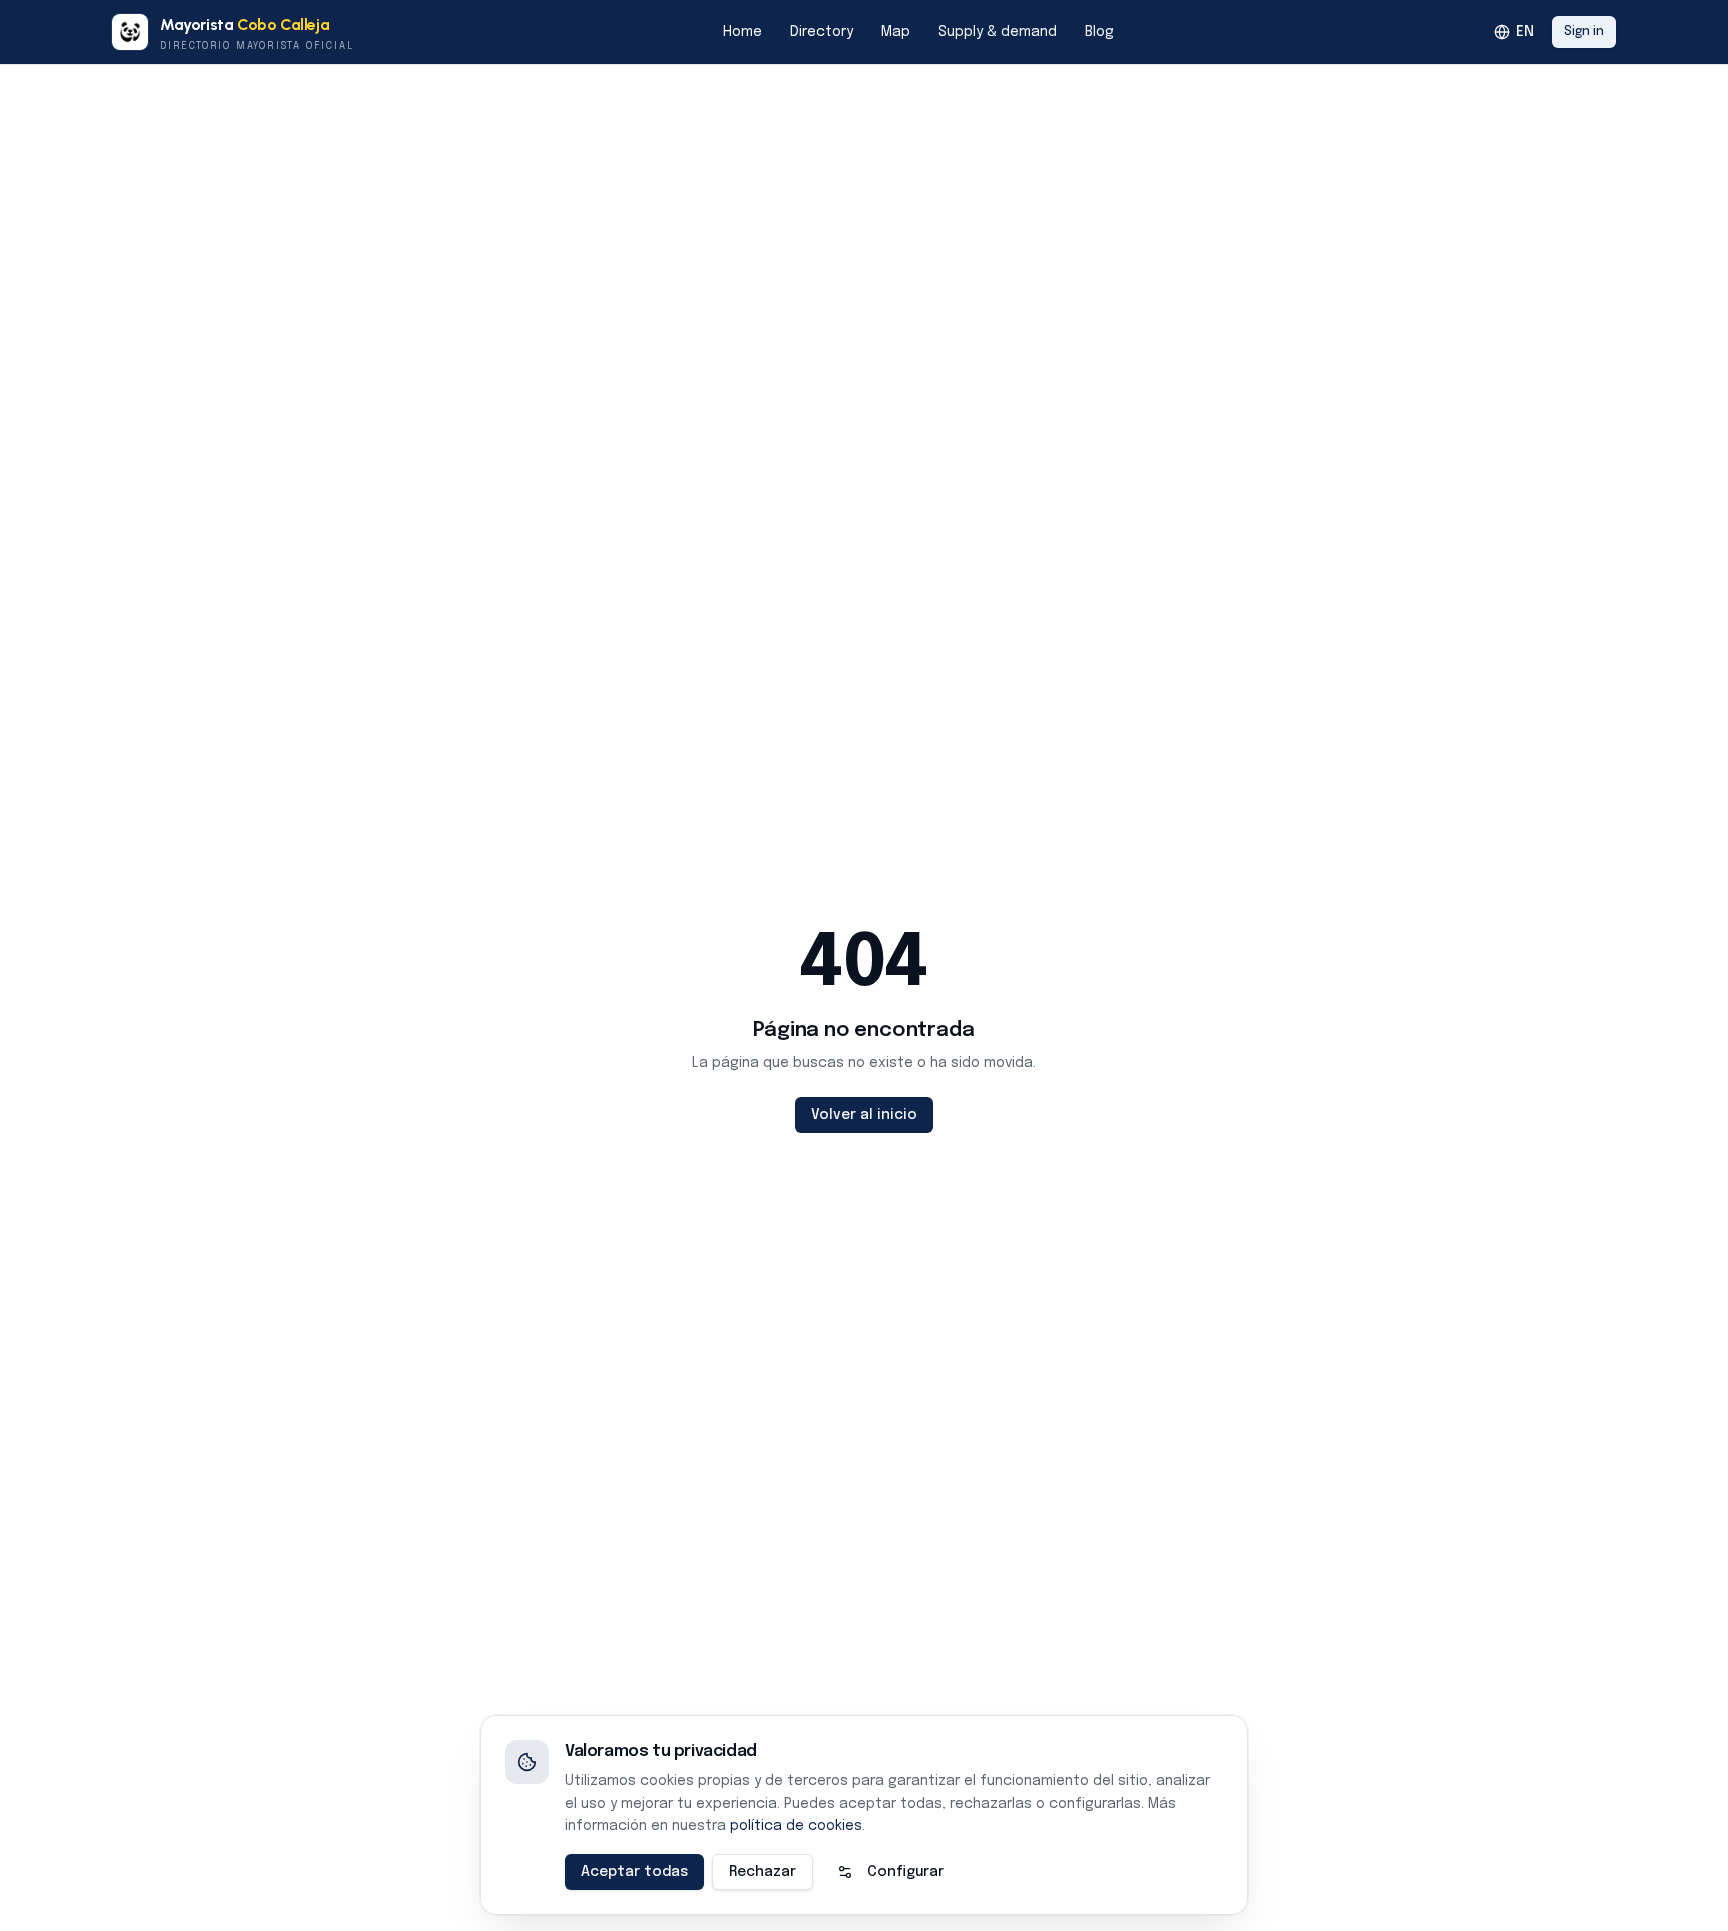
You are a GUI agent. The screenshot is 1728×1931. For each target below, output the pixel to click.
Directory (821, 32)
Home (742, 32)
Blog (1099, 32)
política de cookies (796, 1826)
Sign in (1584, 32)
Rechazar (762, 1872)
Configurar (905, 1872)
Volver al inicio (864, 1115)
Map (895, 32)
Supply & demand (997, 32)
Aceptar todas (634, 1872)
